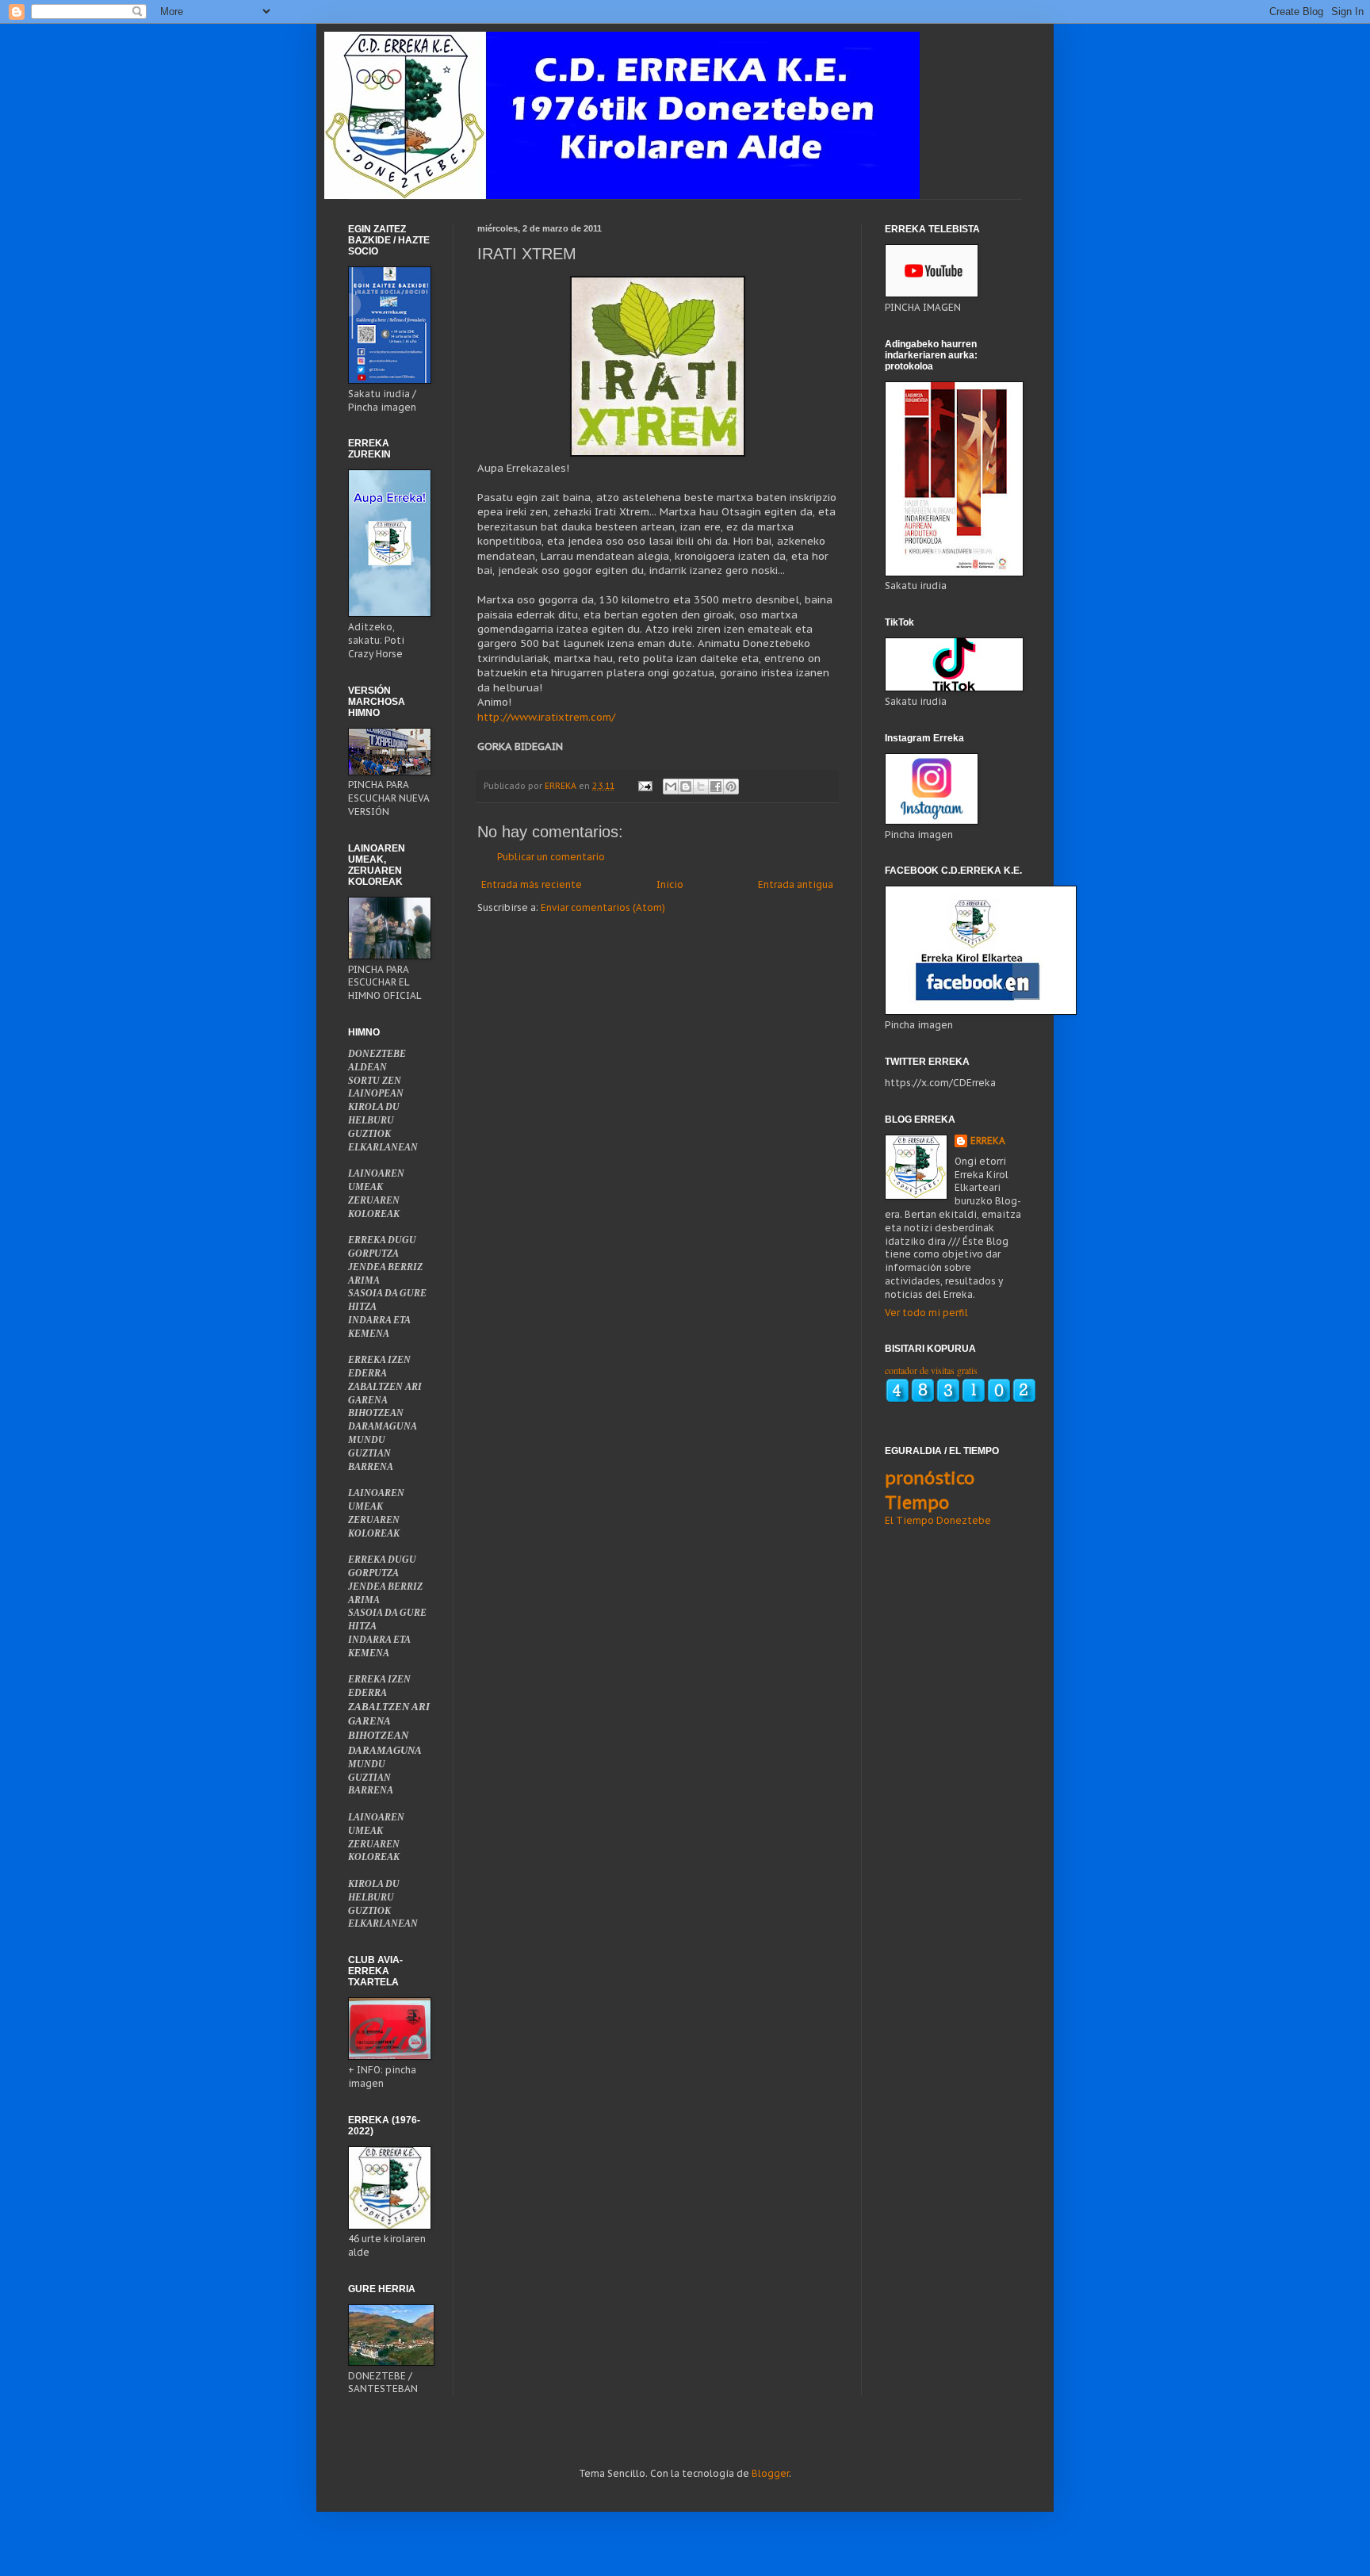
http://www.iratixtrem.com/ (546, 717)
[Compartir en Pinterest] (731, 787)
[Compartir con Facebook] (716, 787)
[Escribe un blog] (686, 787)
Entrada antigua (796, 884)
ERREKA (988, 1141)
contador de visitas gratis (931, 1370)
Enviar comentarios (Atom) (603, 907)
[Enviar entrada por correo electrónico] (645, 786)
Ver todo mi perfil (926, 1313)
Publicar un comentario (551, 857)
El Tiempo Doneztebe (938, 1520)
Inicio (670, 884)
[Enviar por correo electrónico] (671, 787)
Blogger (770, 2473)
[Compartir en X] (701, 787)
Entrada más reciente (532, 884)
